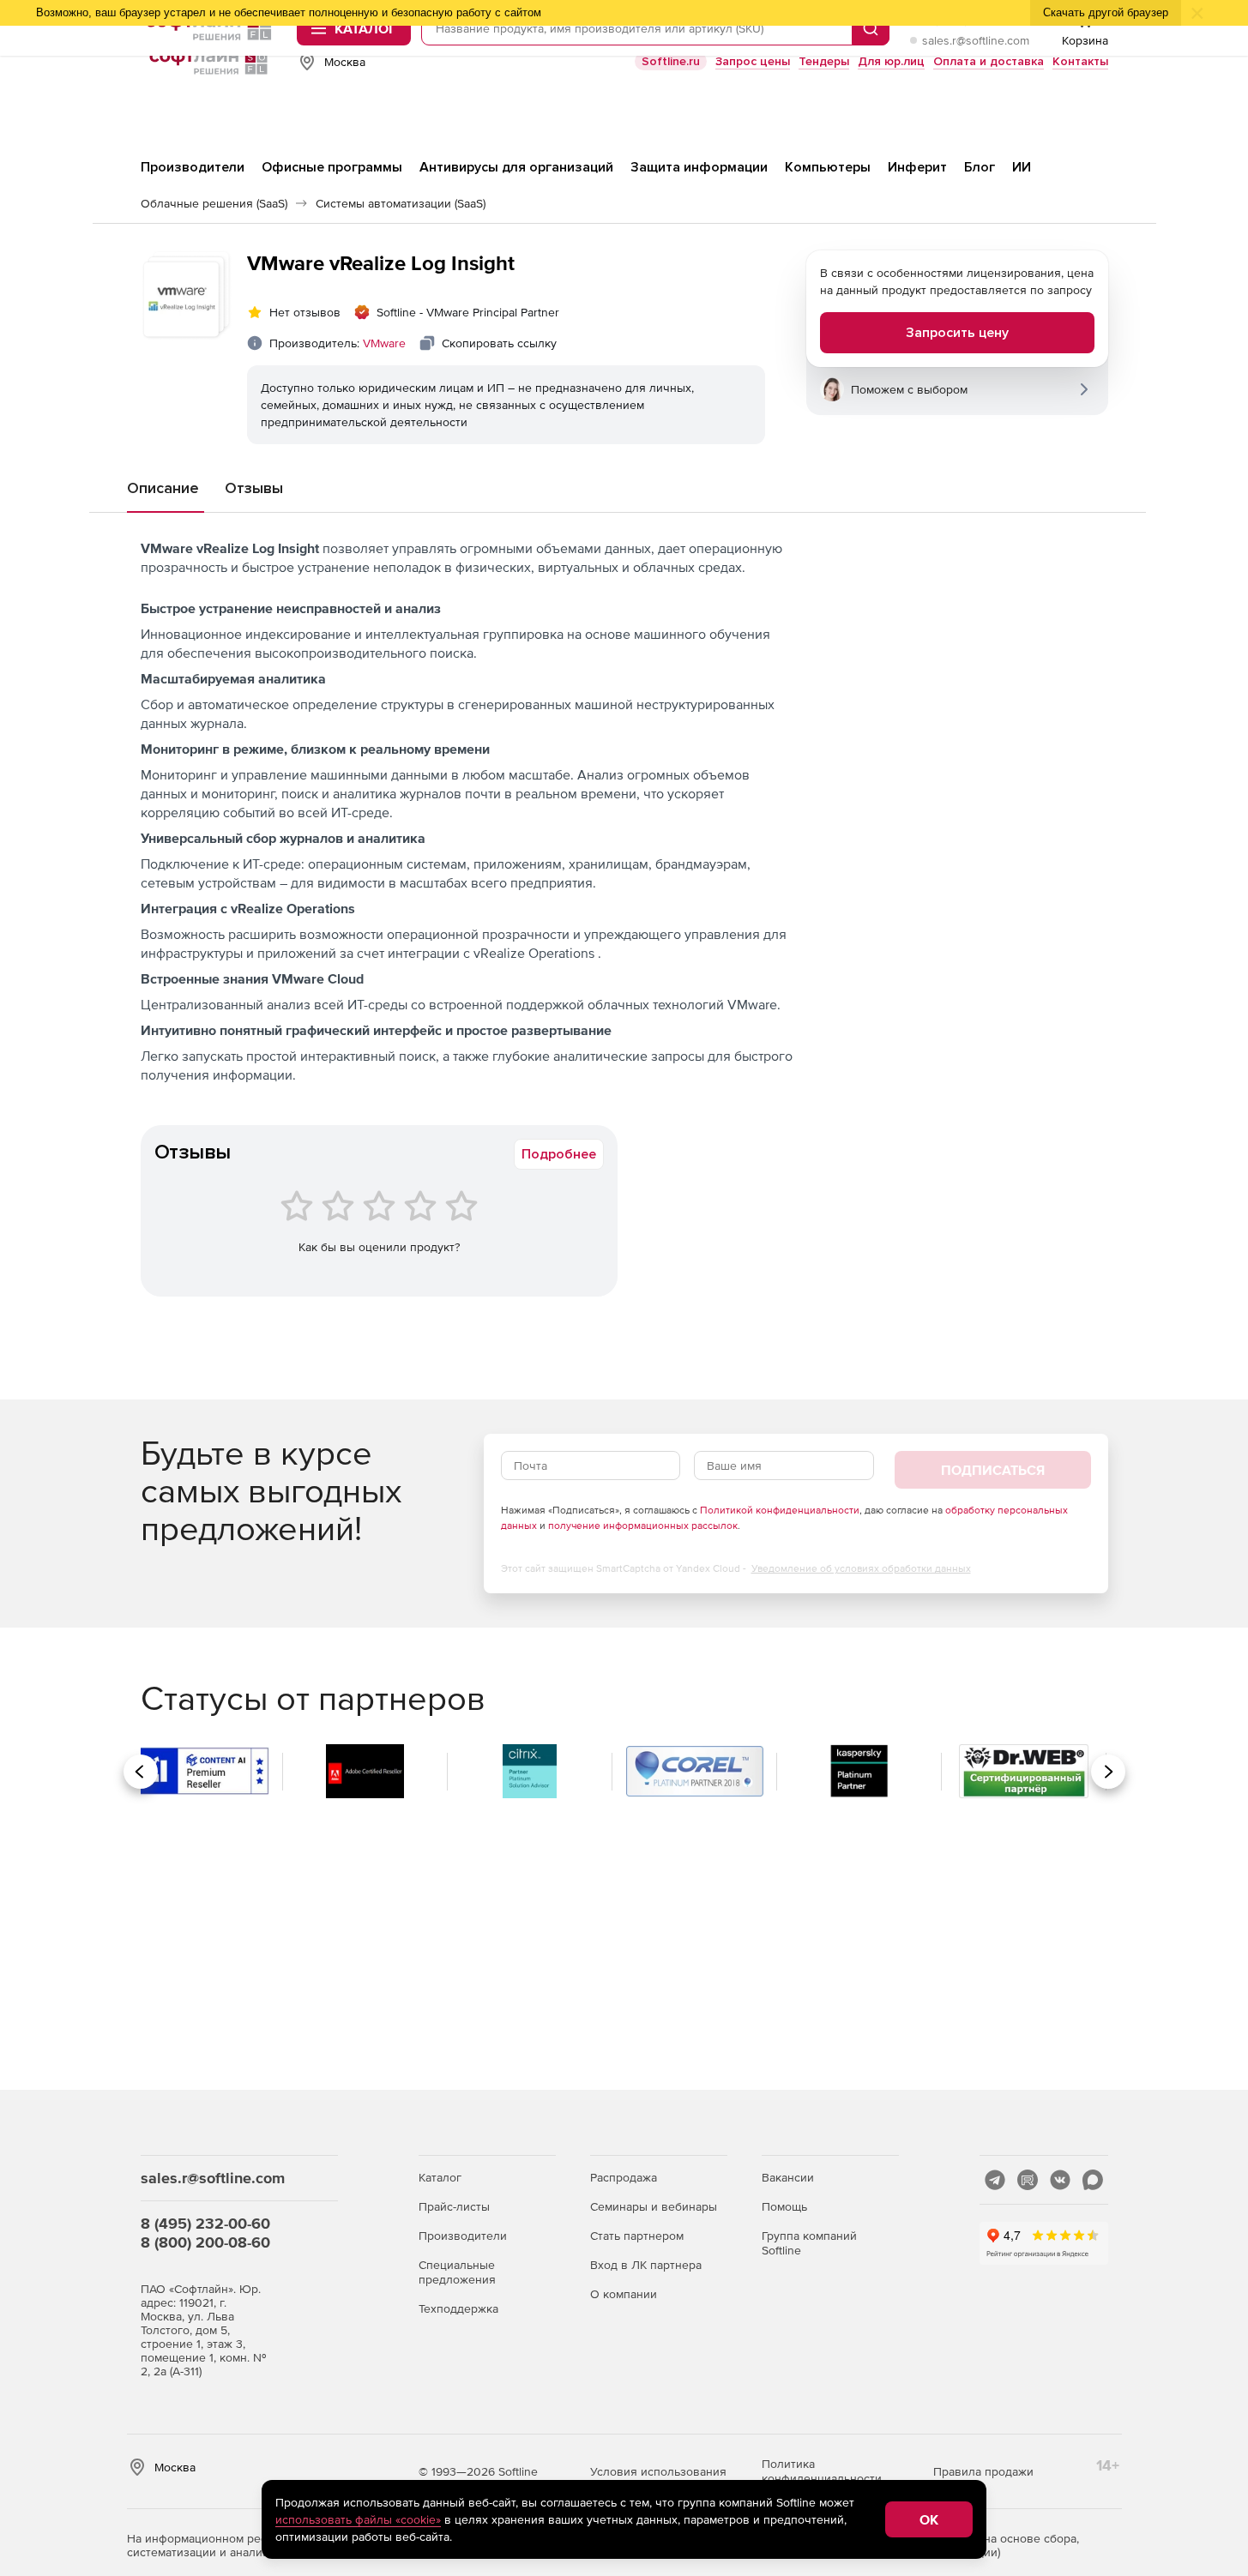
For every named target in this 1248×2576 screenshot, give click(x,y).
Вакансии (788, 2177)
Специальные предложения (457, 2272)
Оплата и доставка (989, 61)
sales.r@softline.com (976, 40)
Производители (463, 2236)
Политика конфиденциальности (822, 2471)
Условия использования (658, 2471)
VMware (384, 343)
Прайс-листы (454, 2206)
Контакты (1080, 61)
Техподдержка (458, 2308)
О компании (624, 2294)
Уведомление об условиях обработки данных (861, 1568)
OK (929, 2519)
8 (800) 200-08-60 (205, 2242)
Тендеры (824, 61)
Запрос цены (753, 61)
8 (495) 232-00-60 (205, 2223)
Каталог (440, 2177)
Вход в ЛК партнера (646, 2265)
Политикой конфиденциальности (780, 1510)
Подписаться (993, 1470)
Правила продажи (983, 2471)
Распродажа (624, 2177)
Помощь (784, 2206)
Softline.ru (671, 61)
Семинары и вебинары (654, 2206)
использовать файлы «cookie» (358, 2519)
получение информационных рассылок (643, 1526)
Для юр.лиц (891, 61)
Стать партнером (637, 2236)
